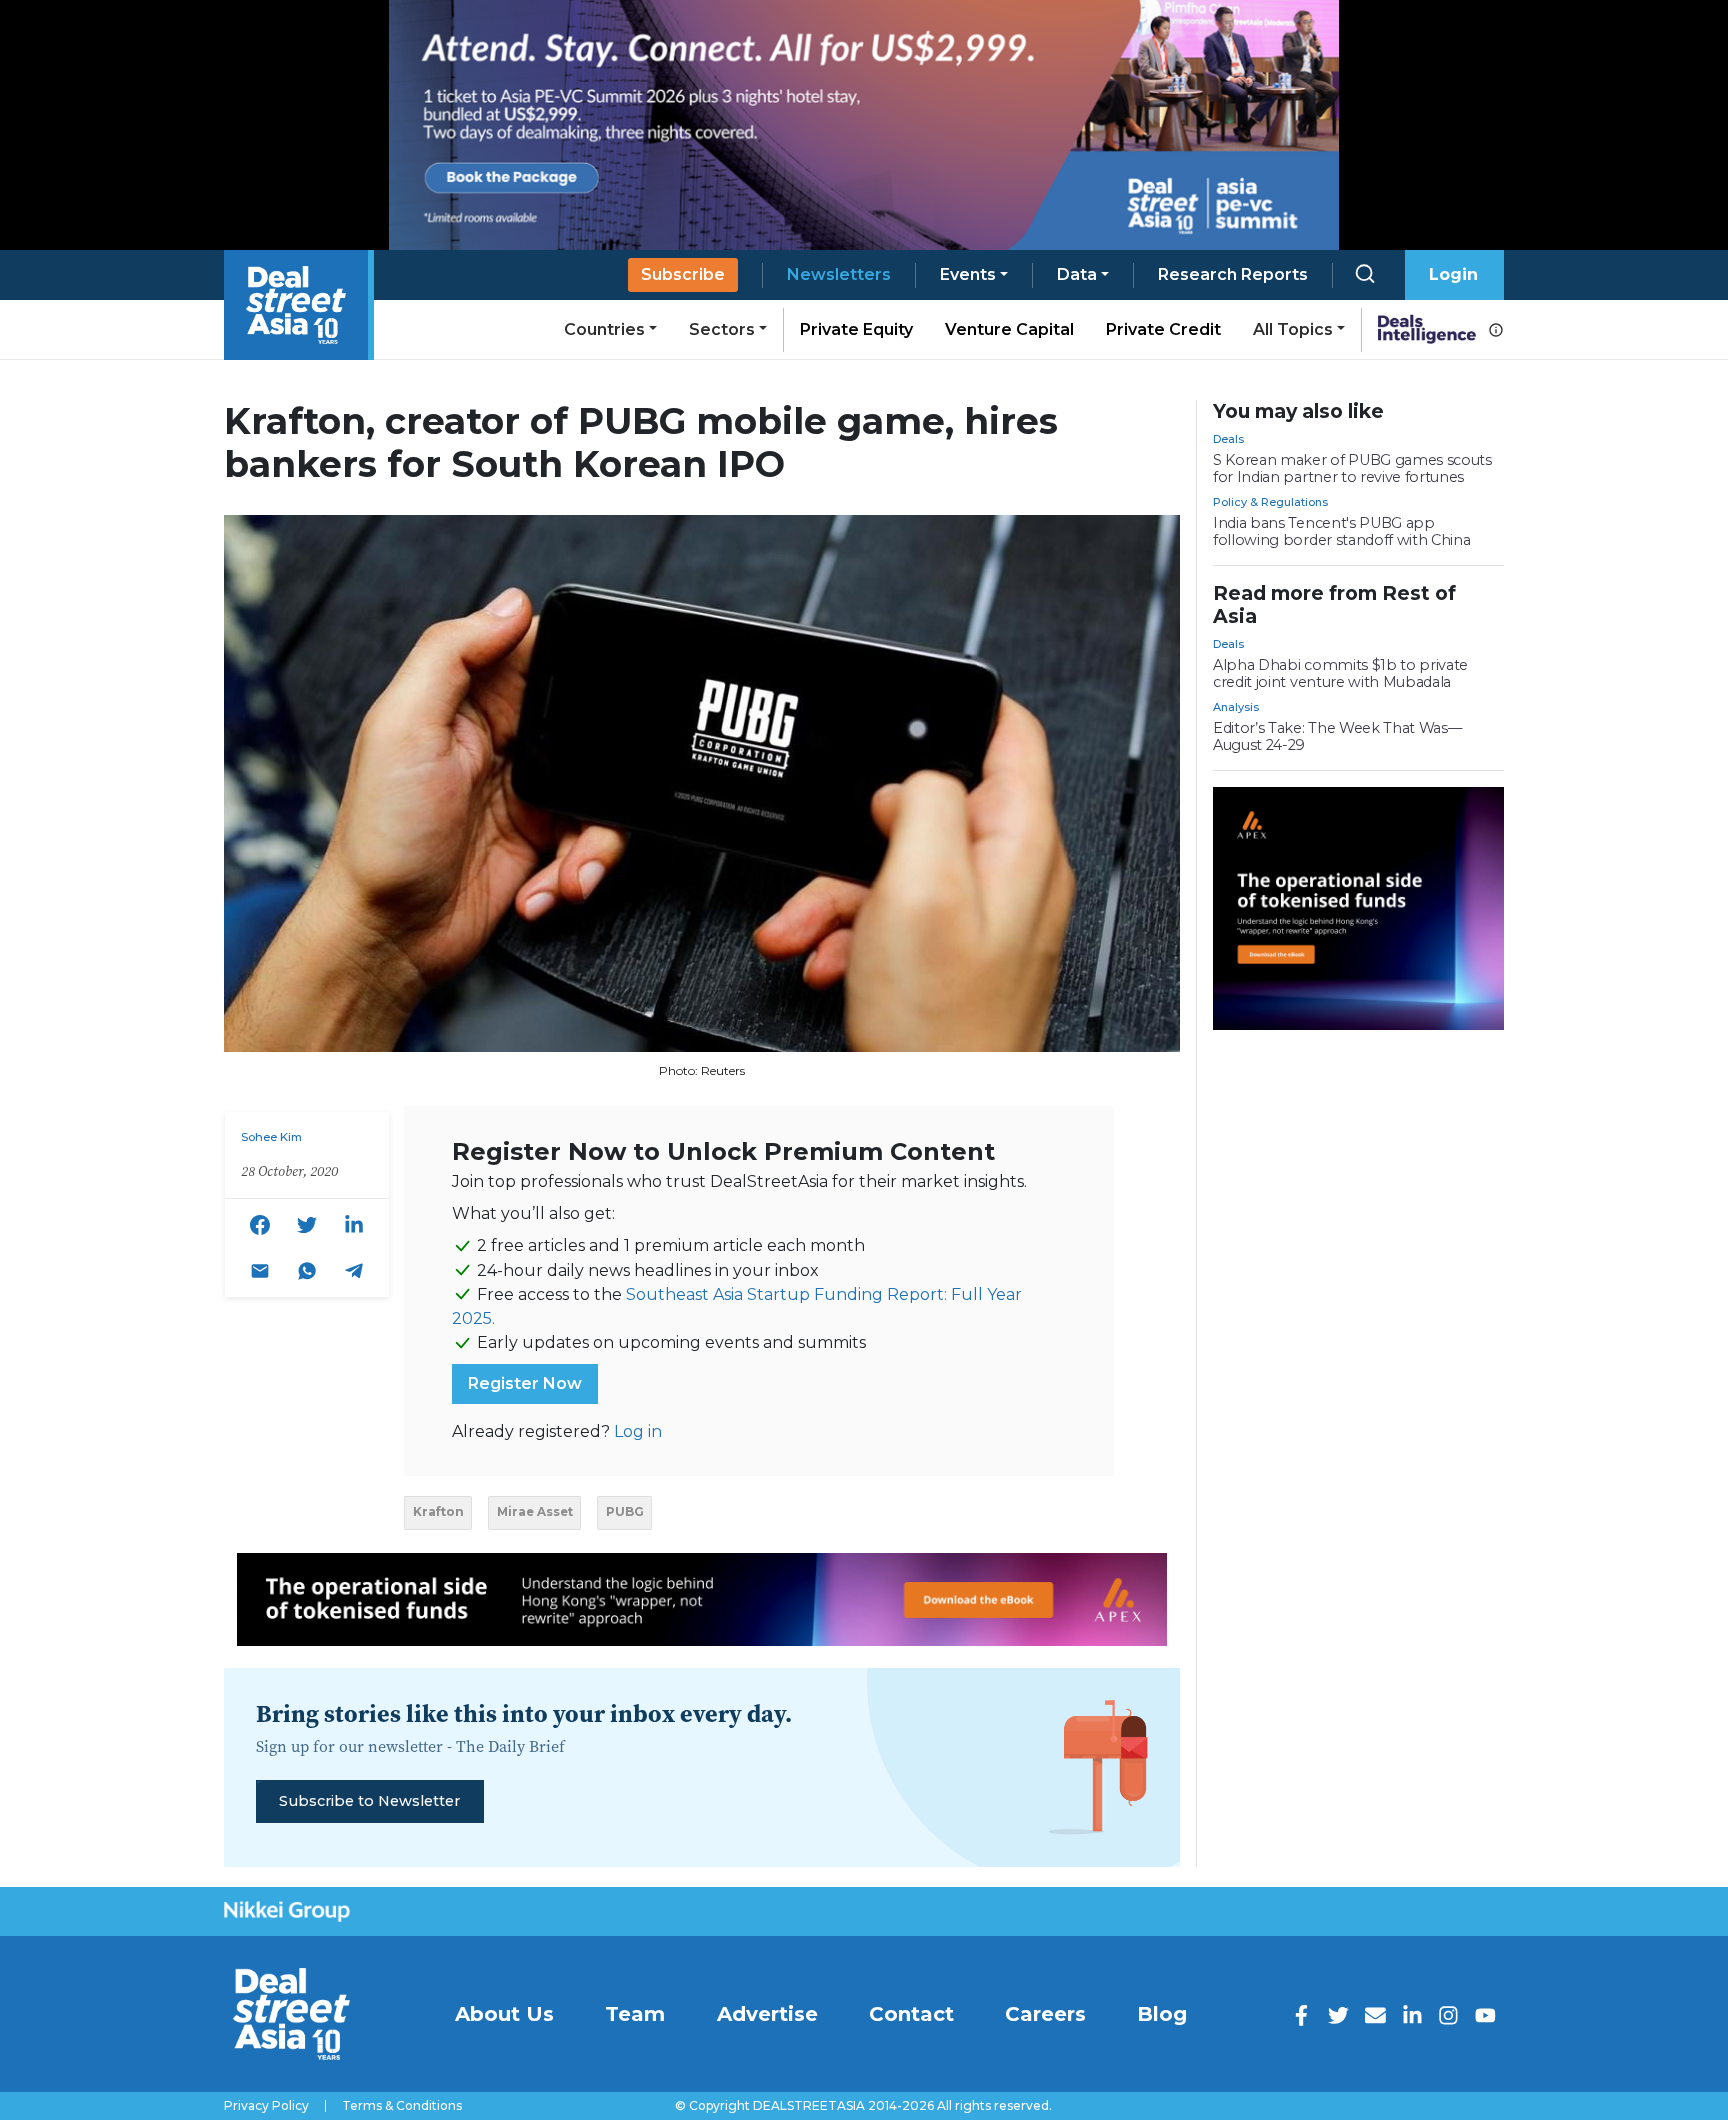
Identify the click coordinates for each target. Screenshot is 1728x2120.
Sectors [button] (722, 329)
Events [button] (968, 274)
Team (635, 2014)
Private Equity (856, 329)
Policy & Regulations (1270, 502)
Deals (1228, 439)
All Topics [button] (1293, 329)
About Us (504, 2014)
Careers (1045, 2014)
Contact (911, 2014)
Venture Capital (1009, 329)
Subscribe (683, 274)
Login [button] (1453, 274)
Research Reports (1233, 274)
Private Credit (1163, 329)
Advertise (767, 2014)
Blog (1162, 2014)
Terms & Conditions (402, 2106)
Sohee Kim (271, 1137)
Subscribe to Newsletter (369, 1801)
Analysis (1236, 707)
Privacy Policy (266, 2106)
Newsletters (839, 274)
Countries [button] (604, 329)
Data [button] (1077, 274)
